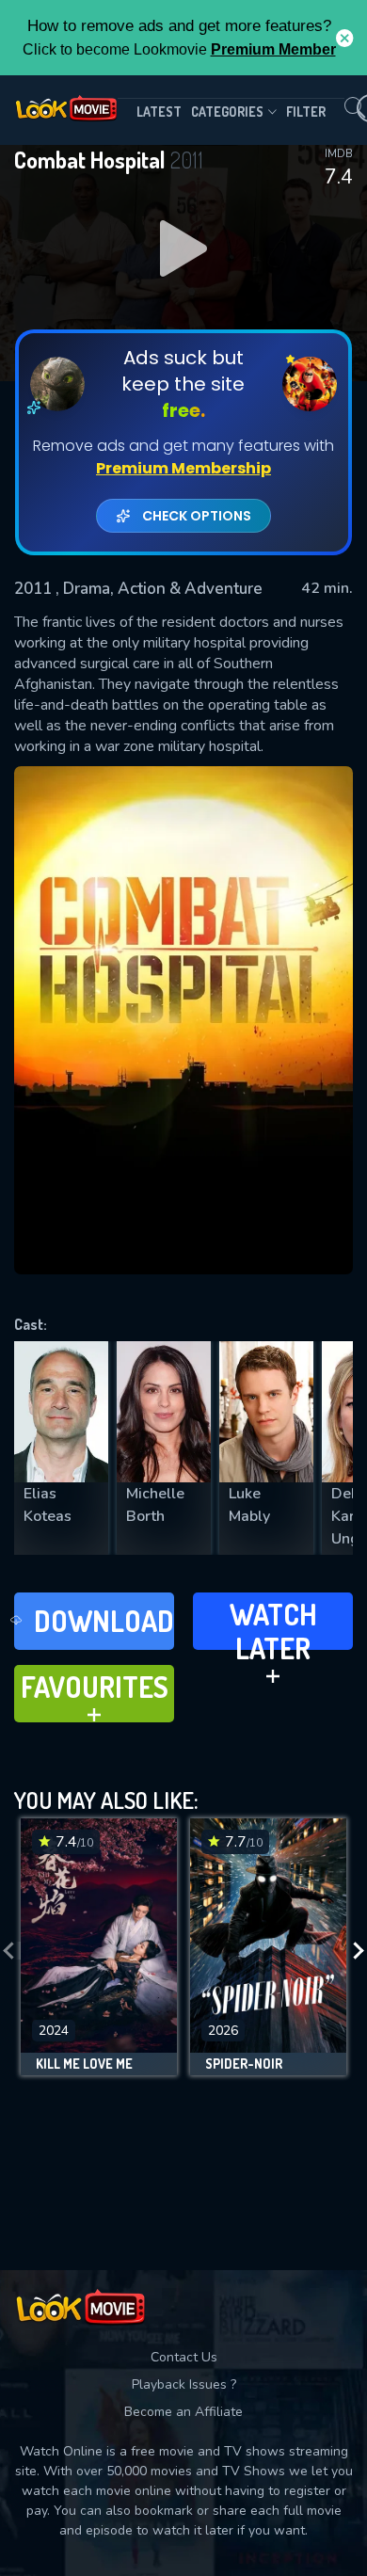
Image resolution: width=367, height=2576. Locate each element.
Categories (227, 112)
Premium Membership (183, 468)
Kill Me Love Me (84, 2064)
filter (306, 112)
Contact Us (184, 2357)
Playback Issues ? (184, 2384)
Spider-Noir (244, 2064)
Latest (159, 112)
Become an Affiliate (183, 2412)
